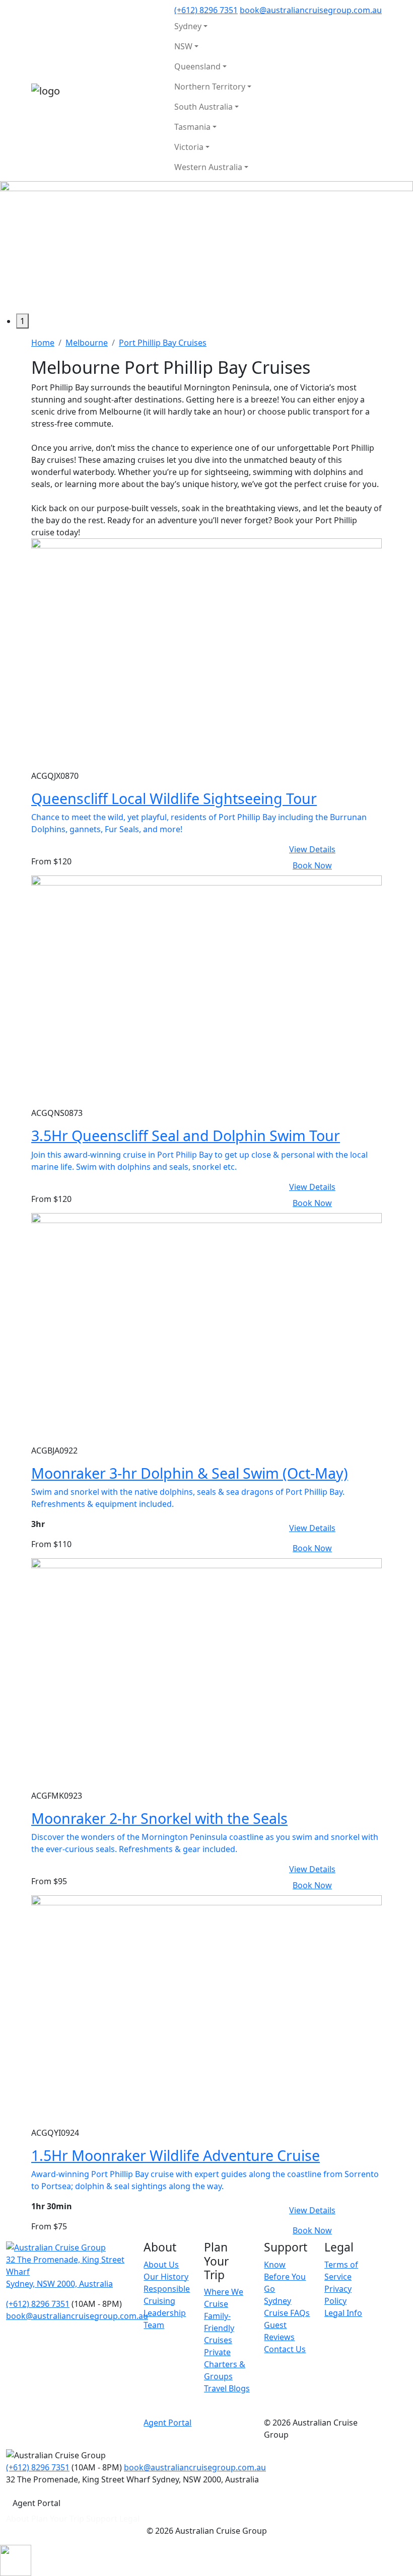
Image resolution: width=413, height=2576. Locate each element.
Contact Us (285, 2349)
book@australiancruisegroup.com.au (311, 10)
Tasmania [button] (192, 127)
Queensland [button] (197, 66)
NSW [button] (183, 46)
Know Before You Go (285, 2277)
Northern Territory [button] (210, 87)
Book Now (312, 865)
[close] (16, 2560)
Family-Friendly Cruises (219, 2328)
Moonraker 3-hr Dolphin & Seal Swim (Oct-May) (190, 1473)
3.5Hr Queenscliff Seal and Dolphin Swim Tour (186, 1135)
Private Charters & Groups (225, 2364)
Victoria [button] (189, 147)
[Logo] (56, 2246)
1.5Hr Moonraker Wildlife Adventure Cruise (176, 2155)
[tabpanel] (206, 247)
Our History (166, 2277)
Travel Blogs (227, 2388)
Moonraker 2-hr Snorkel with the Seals (159, 1818)
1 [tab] (22, 321)
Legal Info (343, 2313)
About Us (161, 2265)
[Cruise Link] (206, 653)
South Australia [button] (203, 107)
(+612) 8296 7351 (206, 10)
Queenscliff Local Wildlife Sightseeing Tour (174, 798)
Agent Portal (167, 2423)
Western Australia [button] (208, 167)
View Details (312, 849)
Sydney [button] (188, 26)
